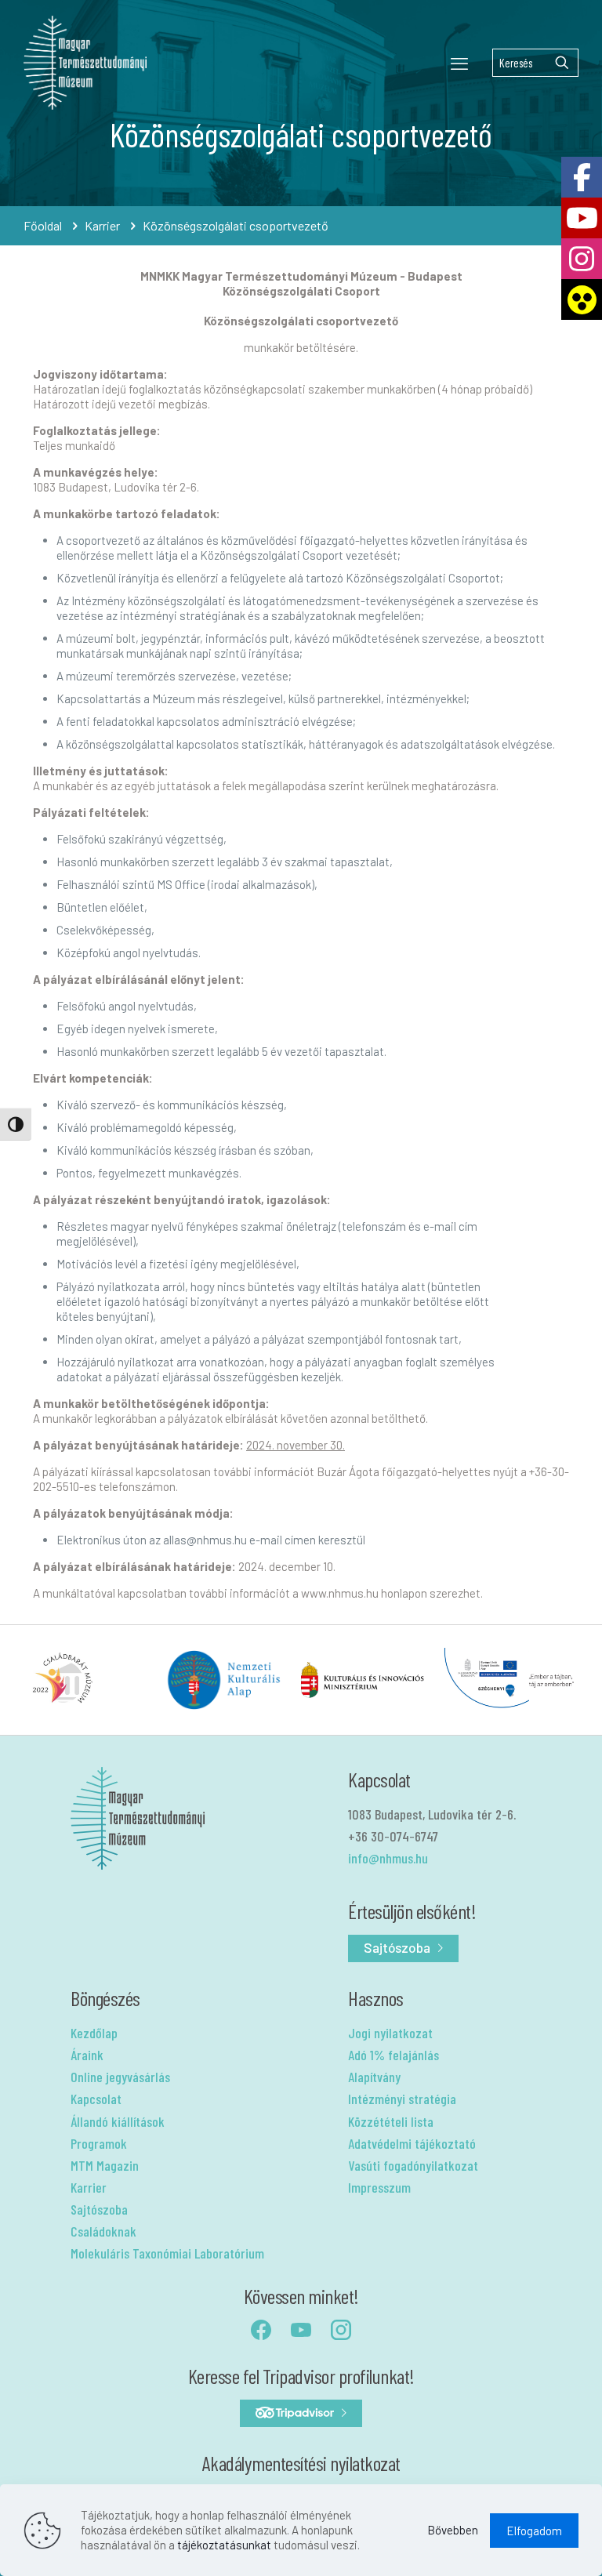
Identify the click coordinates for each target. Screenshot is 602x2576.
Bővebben (453, 2530)
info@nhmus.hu (388, 1858)
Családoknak (103, 2231)
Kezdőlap (94, 2033)
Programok (99, 2143)
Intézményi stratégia (402, 2099)
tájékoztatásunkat (224, 2545)
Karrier (102, 225)
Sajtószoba (99, 2209)
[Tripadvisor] (301, 2413)
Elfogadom (534, 2531)
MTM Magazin (105, 2165)
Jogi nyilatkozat (390, 2033)
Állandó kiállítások (118, 2121)
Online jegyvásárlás (120, 2077)
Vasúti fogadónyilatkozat (413, 2165)
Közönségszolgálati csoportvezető (236, 225)
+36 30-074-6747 (393, 1836)
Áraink (87, 2055)
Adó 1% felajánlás (393, 2055)
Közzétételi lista (391, 2121)
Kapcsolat (96, 2099)
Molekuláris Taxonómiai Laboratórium (167, 2253)
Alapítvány (374, 2077)
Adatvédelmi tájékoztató (412, 2143)
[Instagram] (582, 259)
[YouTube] (582, 218)
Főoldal (43, 225)
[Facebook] (582, 177)
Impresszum (379, 2187)
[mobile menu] (459, 63)
